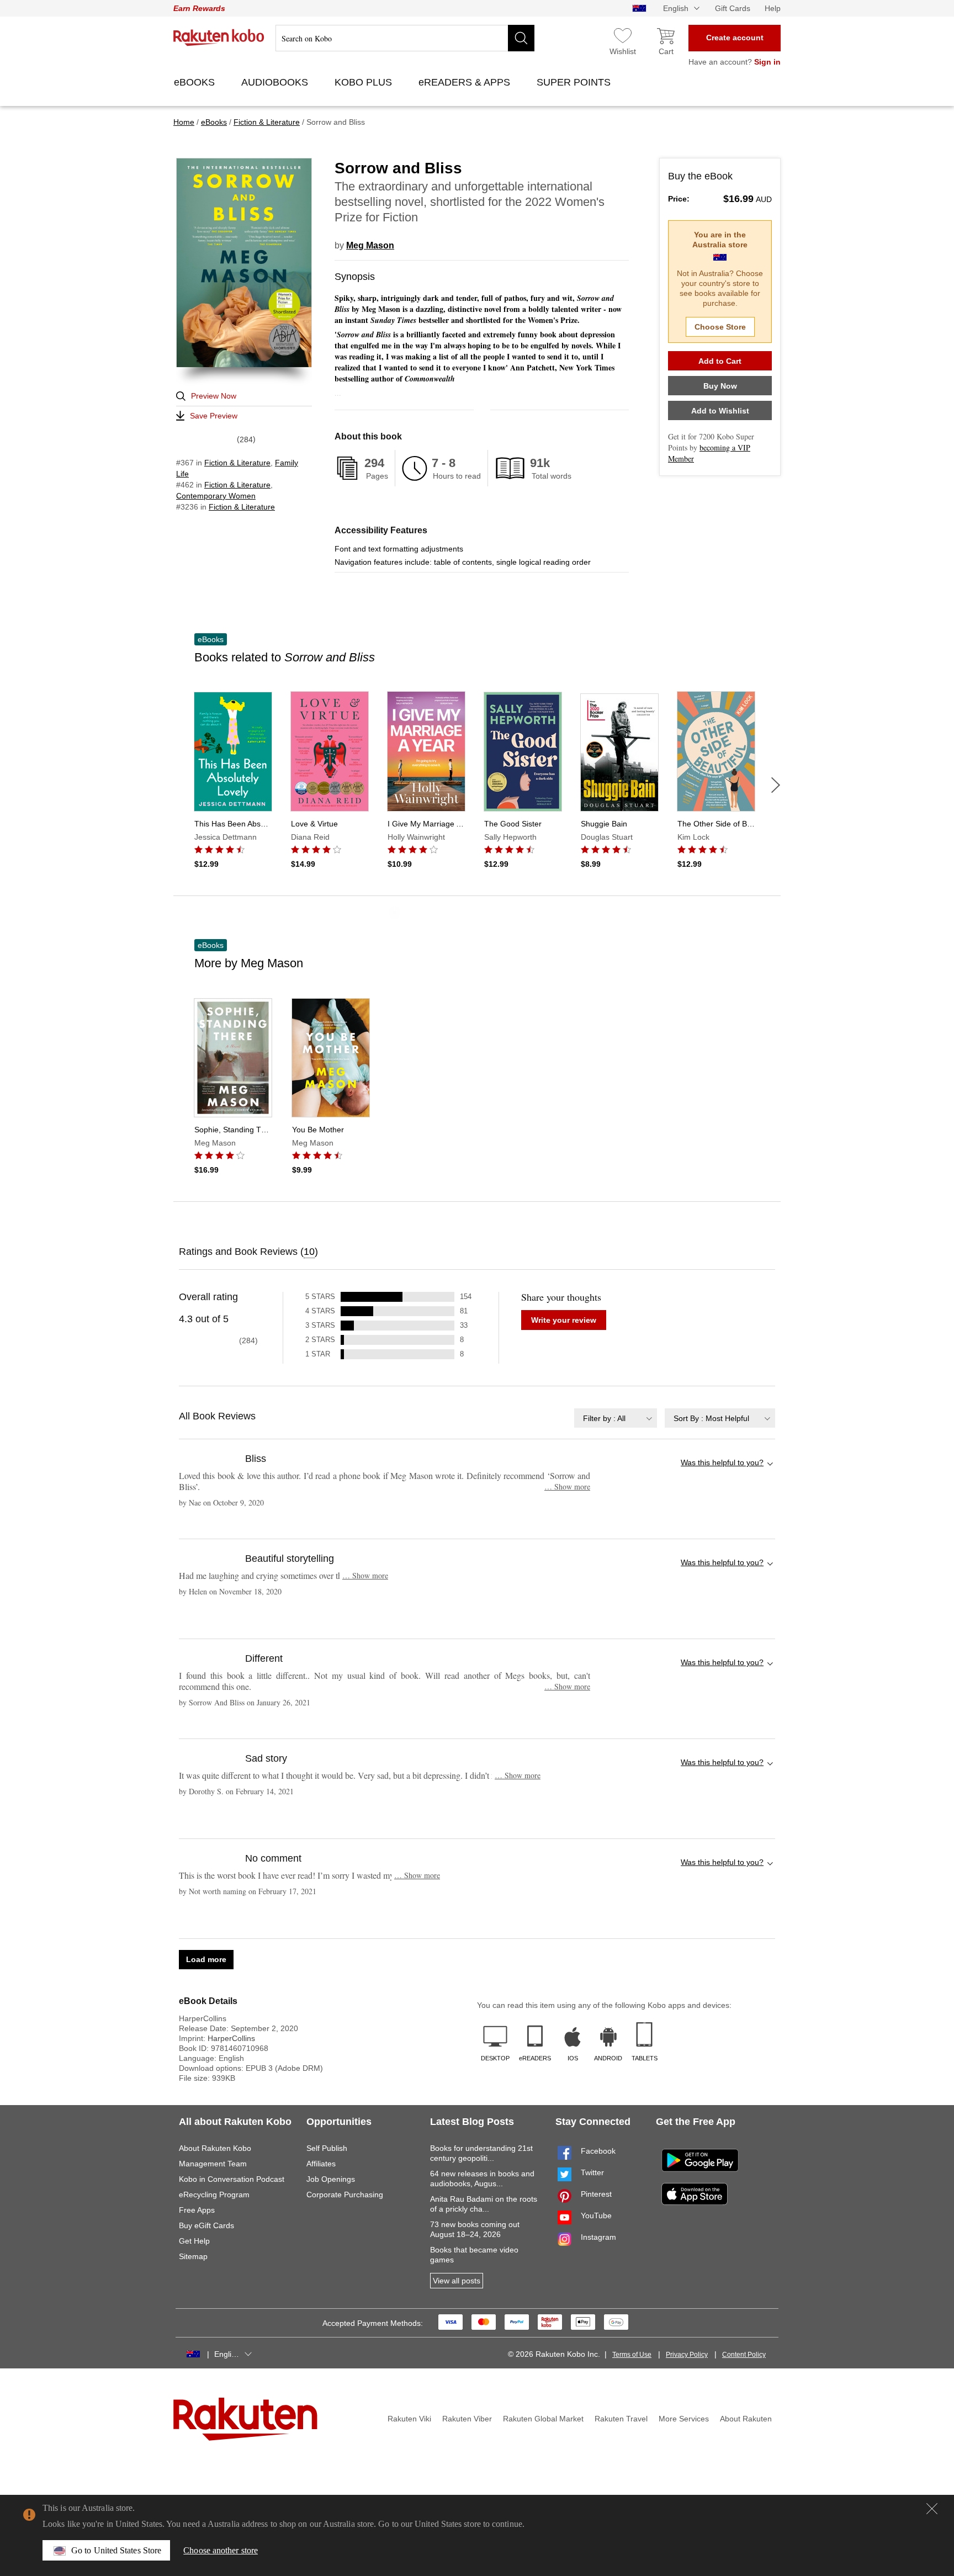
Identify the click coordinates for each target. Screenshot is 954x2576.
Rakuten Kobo (219, 38)
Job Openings (331, 2179)
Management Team (213, 2164)
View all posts (457, 2281)
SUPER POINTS (575, 82)
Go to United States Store (116, 2550)
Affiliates (321, 2164)
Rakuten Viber (467, 2419)
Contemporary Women (216, 496)
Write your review (564, 1320)
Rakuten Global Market (543, 2419)
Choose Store (720, 327)
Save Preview (214, 416)
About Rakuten (746, 2419)
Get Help (194, 2241)
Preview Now (214, 396)
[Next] (776, 785)
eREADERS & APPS (466, 82)
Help (773, 8)
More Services (684, 2419)
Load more (206, 1959)
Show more (567, 1486)
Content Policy (744, 2355)
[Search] (521, 38)
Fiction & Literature (237, 463)
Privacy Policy (687, 2355)
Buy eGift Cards (206, 2225)
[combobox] (616, 1418)
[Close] (932, 2509)
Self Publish (327, 2148)
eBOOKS (196, 82)
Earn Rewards (199, 8)
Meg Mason (370, 245)
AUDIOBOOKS (276, 82)
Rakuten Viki (409, 2419)
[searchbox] (405, 38)
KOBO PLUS (365, 82)
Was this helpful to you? (722, 1462)
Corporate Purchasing (345, 2195)
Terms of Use (632, 2355)
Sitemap (193, 2256)
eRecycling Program (214, 2195)
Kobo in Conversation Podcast (232, 2179)
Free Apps (197, 2210)
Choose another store (221, 2550)
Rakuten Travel (621, 2419)
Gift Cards (733, 8)
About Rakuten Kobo (215, 2148)
